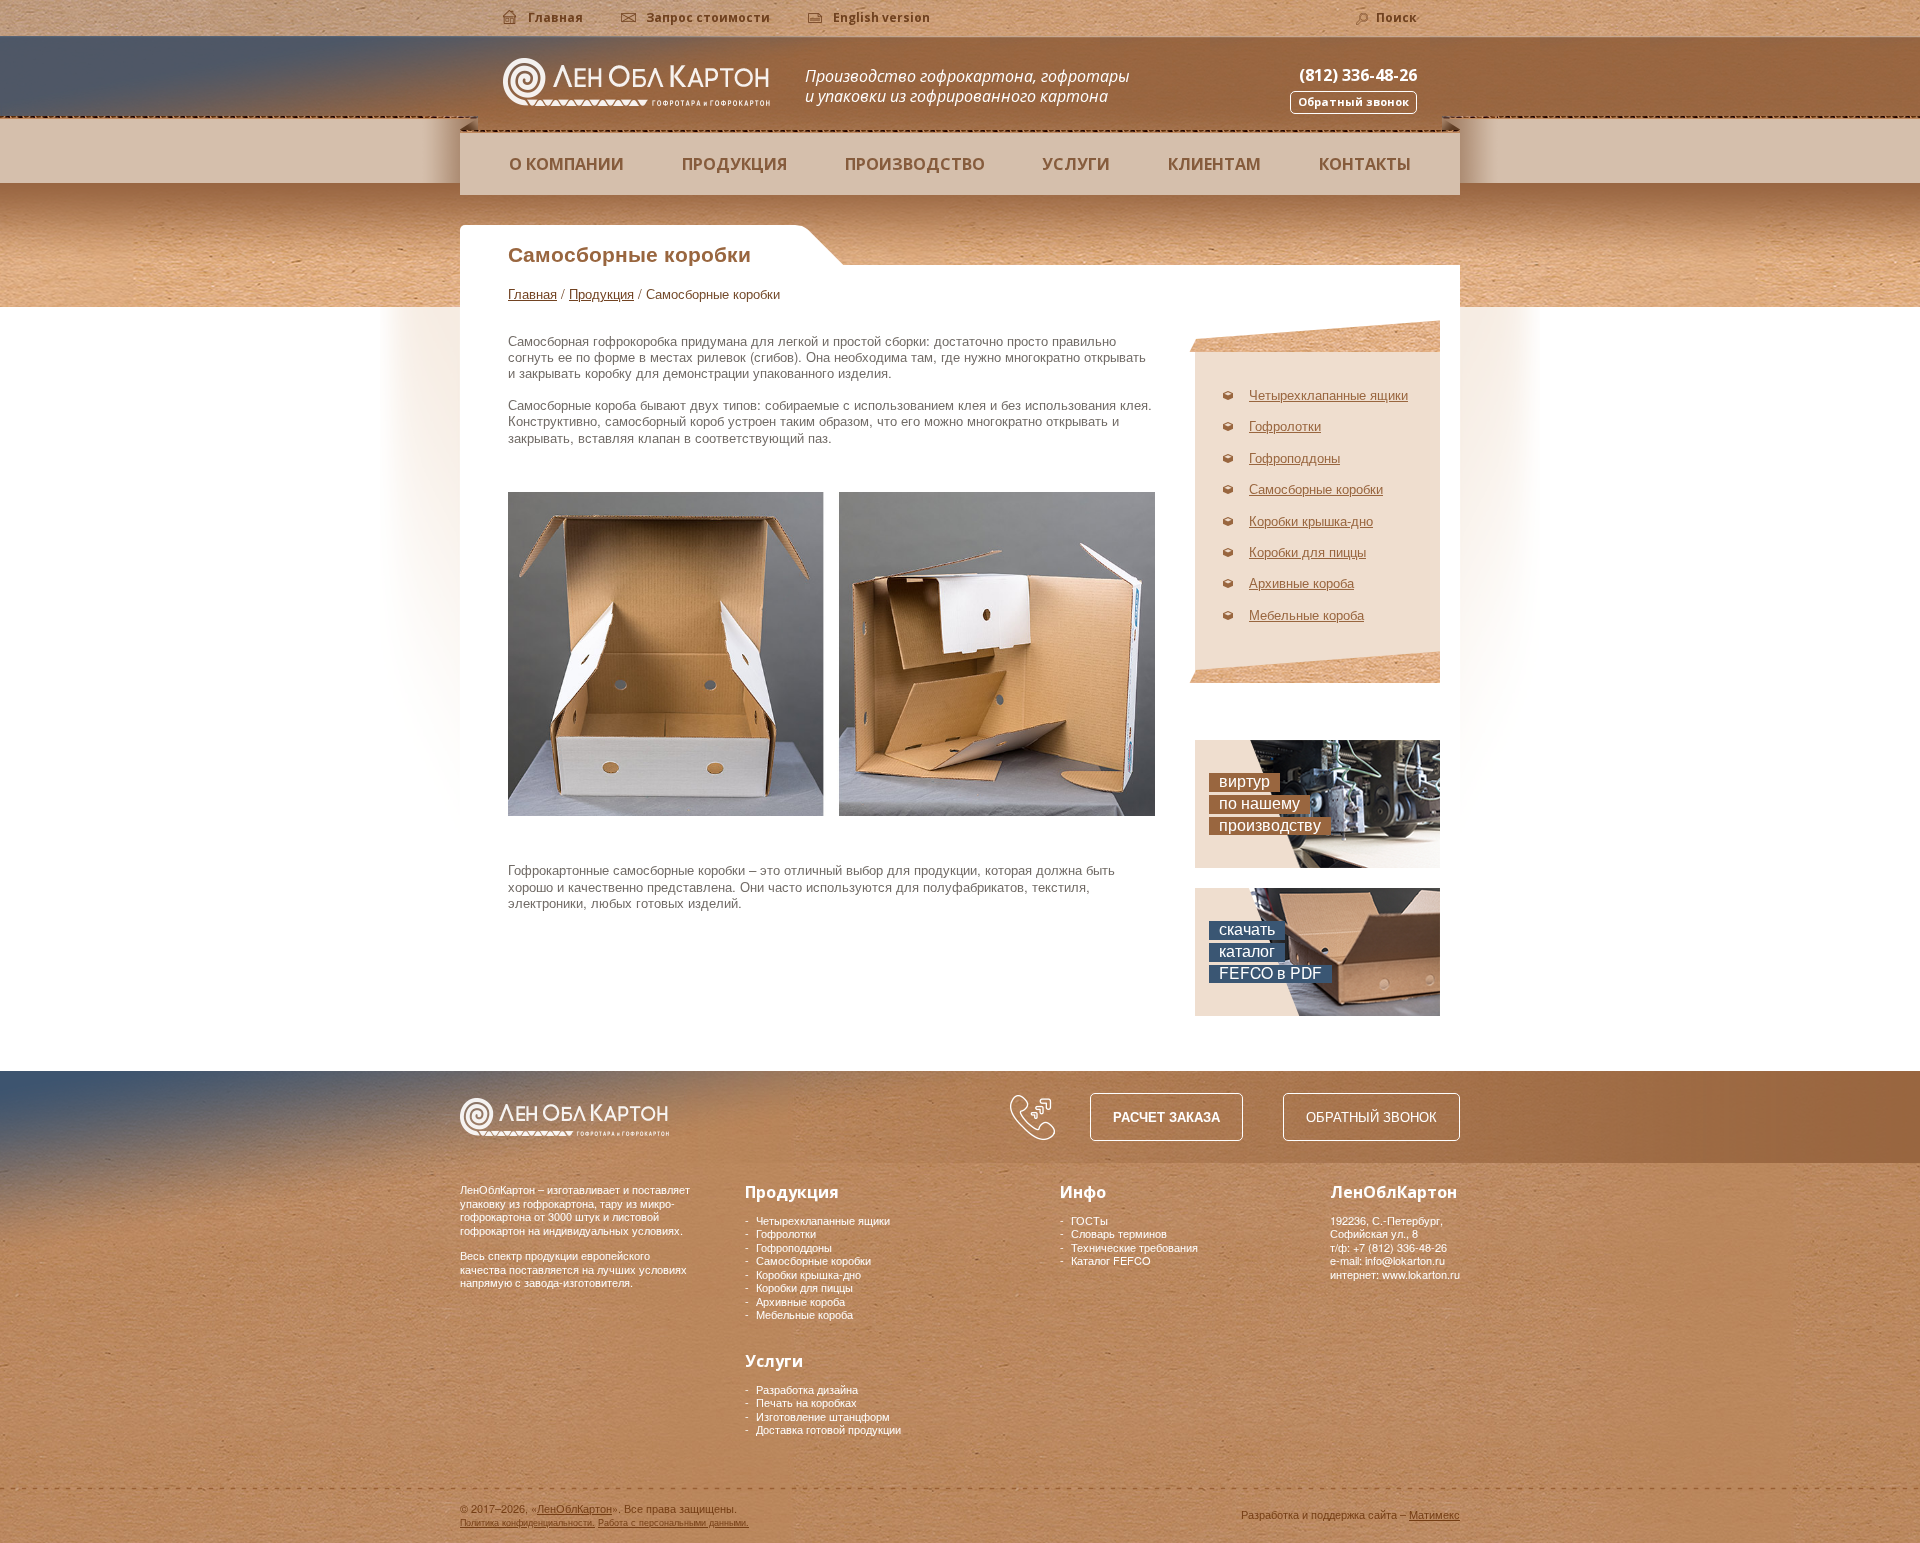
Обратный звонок (1371, 1116)
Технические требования (1134, 1247)
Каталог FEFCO (1111, 1260)
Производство (915, 164)
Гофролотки (1285, 425)
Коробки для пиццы (1307, 551)
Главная (555, 17)
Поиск (1396, 17)
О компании (566, 164)
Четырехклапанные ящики (1328, 394)
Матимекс (1434, 1514)
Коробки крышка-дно (1311, 520)
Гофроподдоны (1294, 457)
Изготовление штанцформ (823, 1416)
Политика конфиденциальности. (527, 1522)
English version (881, 17)
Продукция (734, 164)
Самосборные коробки (1316, 488)
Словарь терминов (1119, 1233)
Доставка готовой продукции (828, 1429)
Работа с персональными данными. (673, 1522)
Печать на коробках (806, 1402)
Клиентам (1214, 164)
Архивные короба (1301, 582)
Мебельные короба (1306, 614)
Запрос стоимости (708, 17)
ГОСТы (1089, 1220)
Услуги (1076, 164)
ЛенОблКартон (636, 82)
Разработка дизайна (807, 1389)
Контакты (1365, 164)
